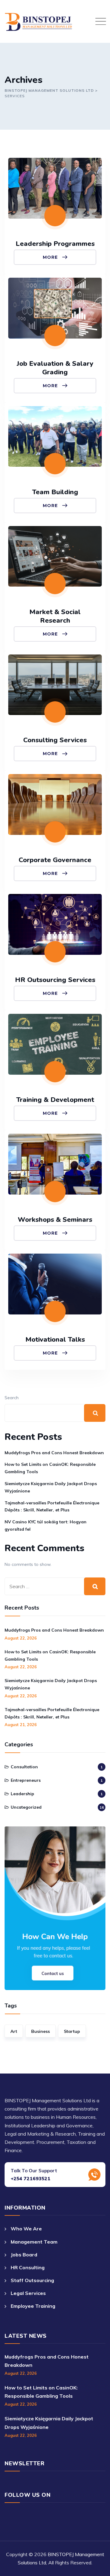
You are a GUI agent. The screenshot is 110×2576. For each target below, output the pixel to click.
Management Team (34, 2242)
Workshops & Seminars (55, 1220)
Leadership (22, 1794)
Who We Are (26, 2229)
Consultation (24, 1767)
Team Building (55, 492)
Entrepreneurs (26, 1780)
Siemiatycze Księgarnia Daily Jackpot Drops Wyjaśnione (51, 1487)
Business (40, 2031)
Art (14, 2031)
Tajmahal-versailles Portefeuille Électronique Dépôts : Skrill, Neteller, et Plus (52, 1507)
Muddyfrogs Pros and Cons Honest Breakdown (54, 1453)
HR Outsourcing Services (55, 980)
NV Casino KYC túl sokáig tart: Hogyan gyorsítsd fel (46, 1525)
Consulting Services (55, 740)
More (51, 257)
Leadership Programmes (55, 244)
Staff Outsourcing (32, 2280)
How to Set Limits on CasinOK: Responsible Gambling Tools (50, 1468)
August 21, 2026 (21, 1725)
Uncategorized (26, 1807)
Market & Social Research (55, 616)
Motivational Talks (55, 1340)
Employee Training (33, 2306)
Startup (72, 2031)
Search (12, 1398)
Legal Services (28, 2293)
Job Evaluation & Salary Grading (55, 368)
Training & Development (55, 1100)
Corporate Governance (55, 860)
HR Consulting (28, 2267)
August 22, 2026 (21, 1638)
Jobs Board (24, 2255)
